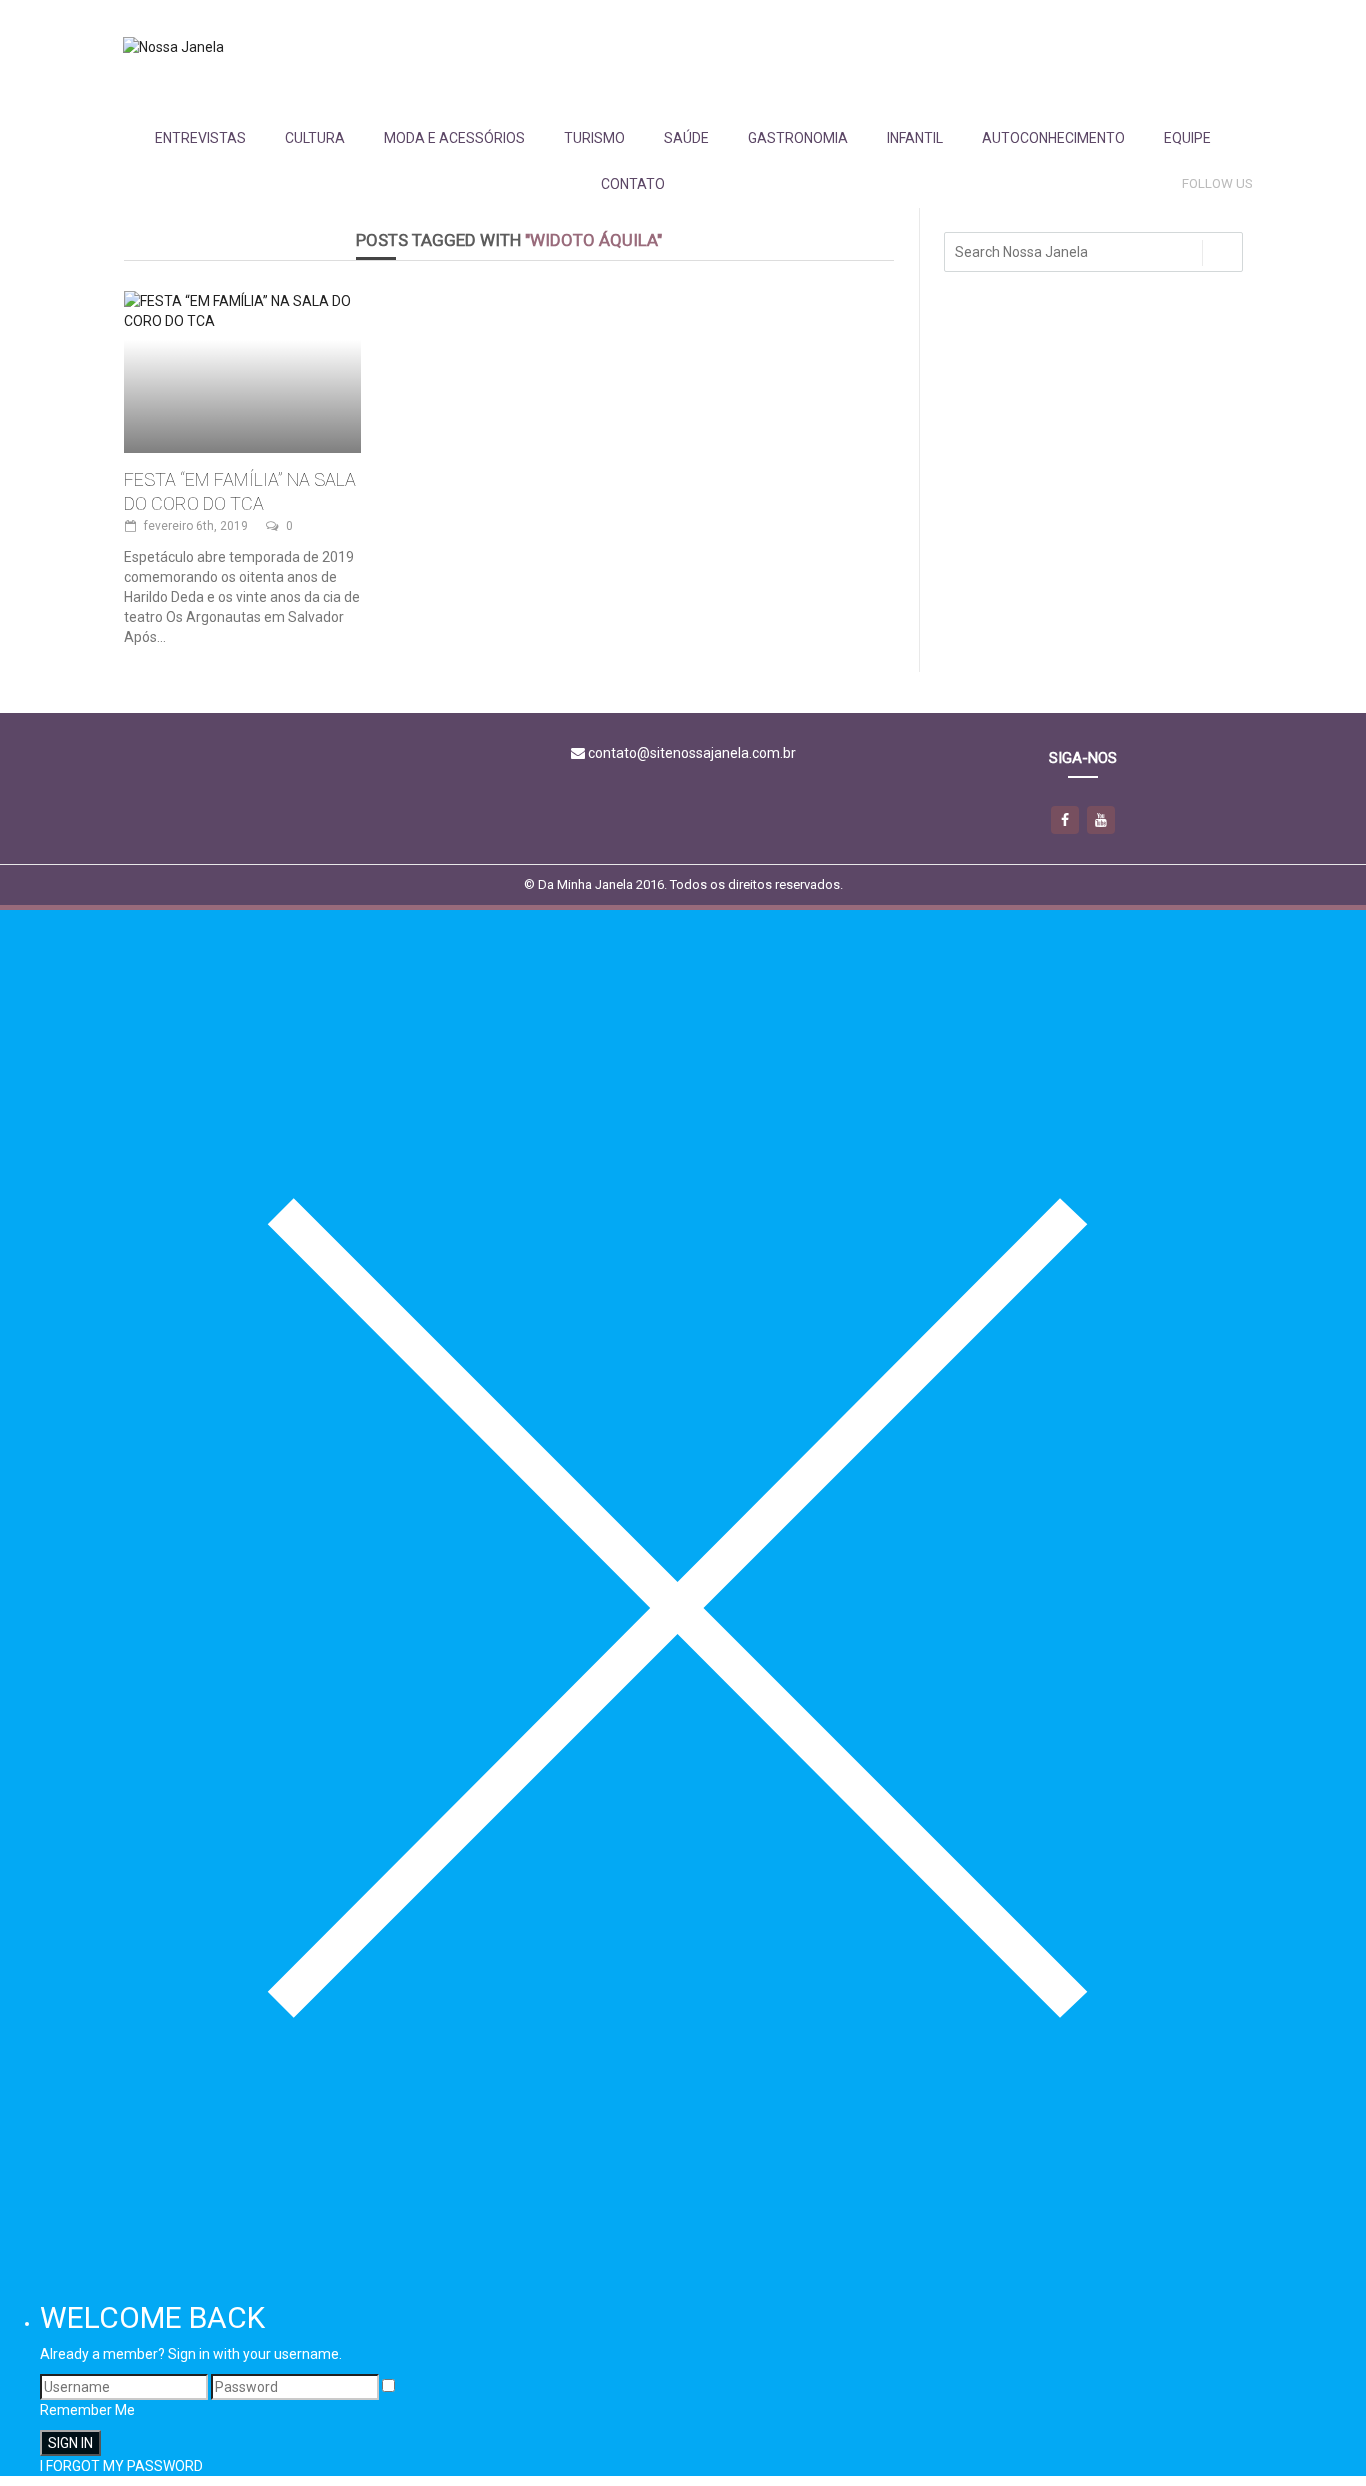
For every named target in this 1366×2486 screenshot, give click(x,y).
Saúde (686, 138)
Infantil (915, 138)
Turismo (594, 138)
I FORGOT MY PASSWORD (121, 2466)
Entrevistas (200, 138)
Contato (633, 184)
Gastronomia (798, 138)
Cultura (315, 138)
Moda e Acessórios (454, 138)
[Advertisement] (888, 57)
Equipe (1187, 138)
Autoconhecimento (1053, 138)
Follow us (1217, 183)
